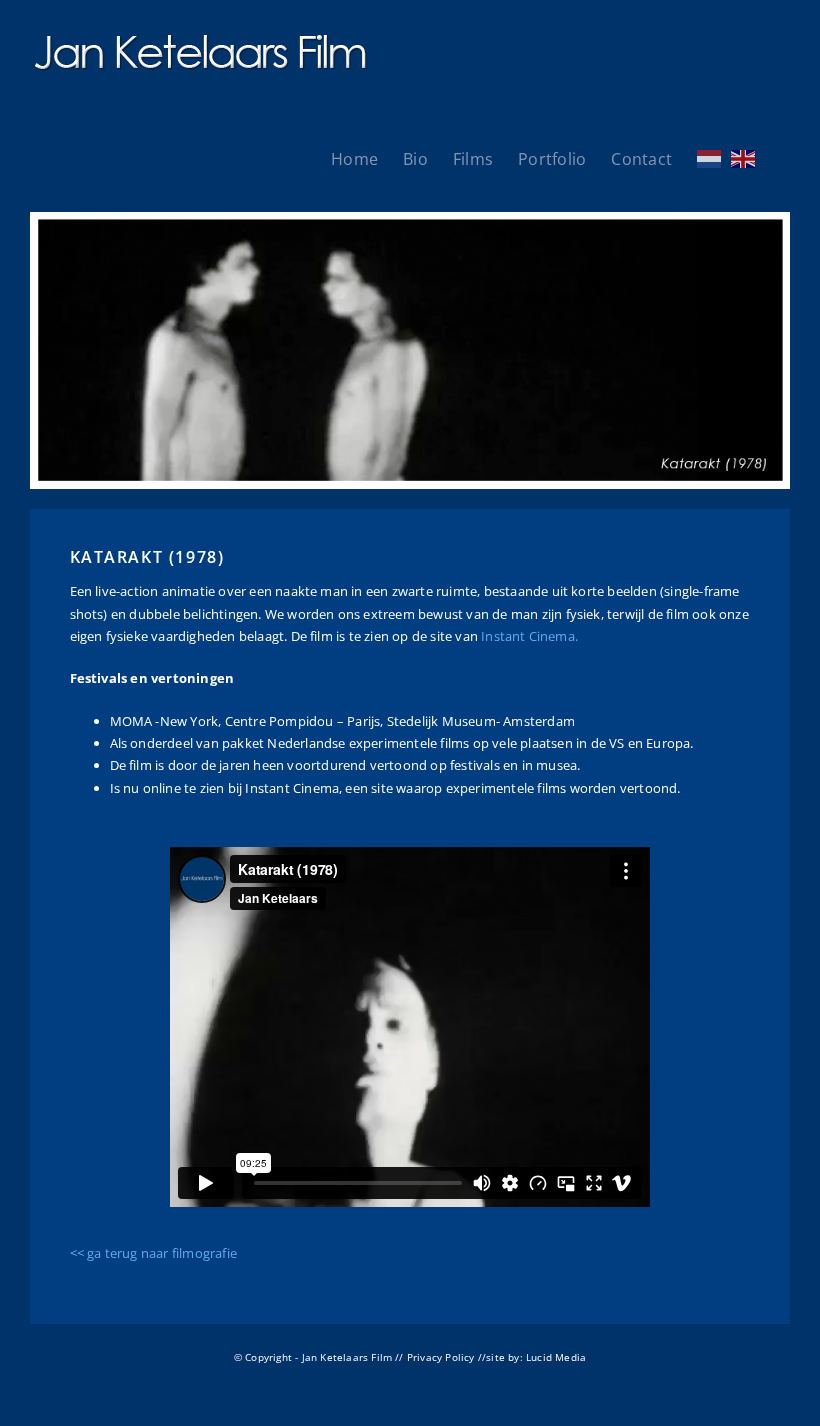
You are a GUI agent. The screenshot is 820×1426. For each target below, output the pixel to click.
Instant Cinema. (529, 636)
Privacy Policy (441, 1357)
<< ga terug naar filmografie (153, 1253)
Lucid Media (556, 1357)
